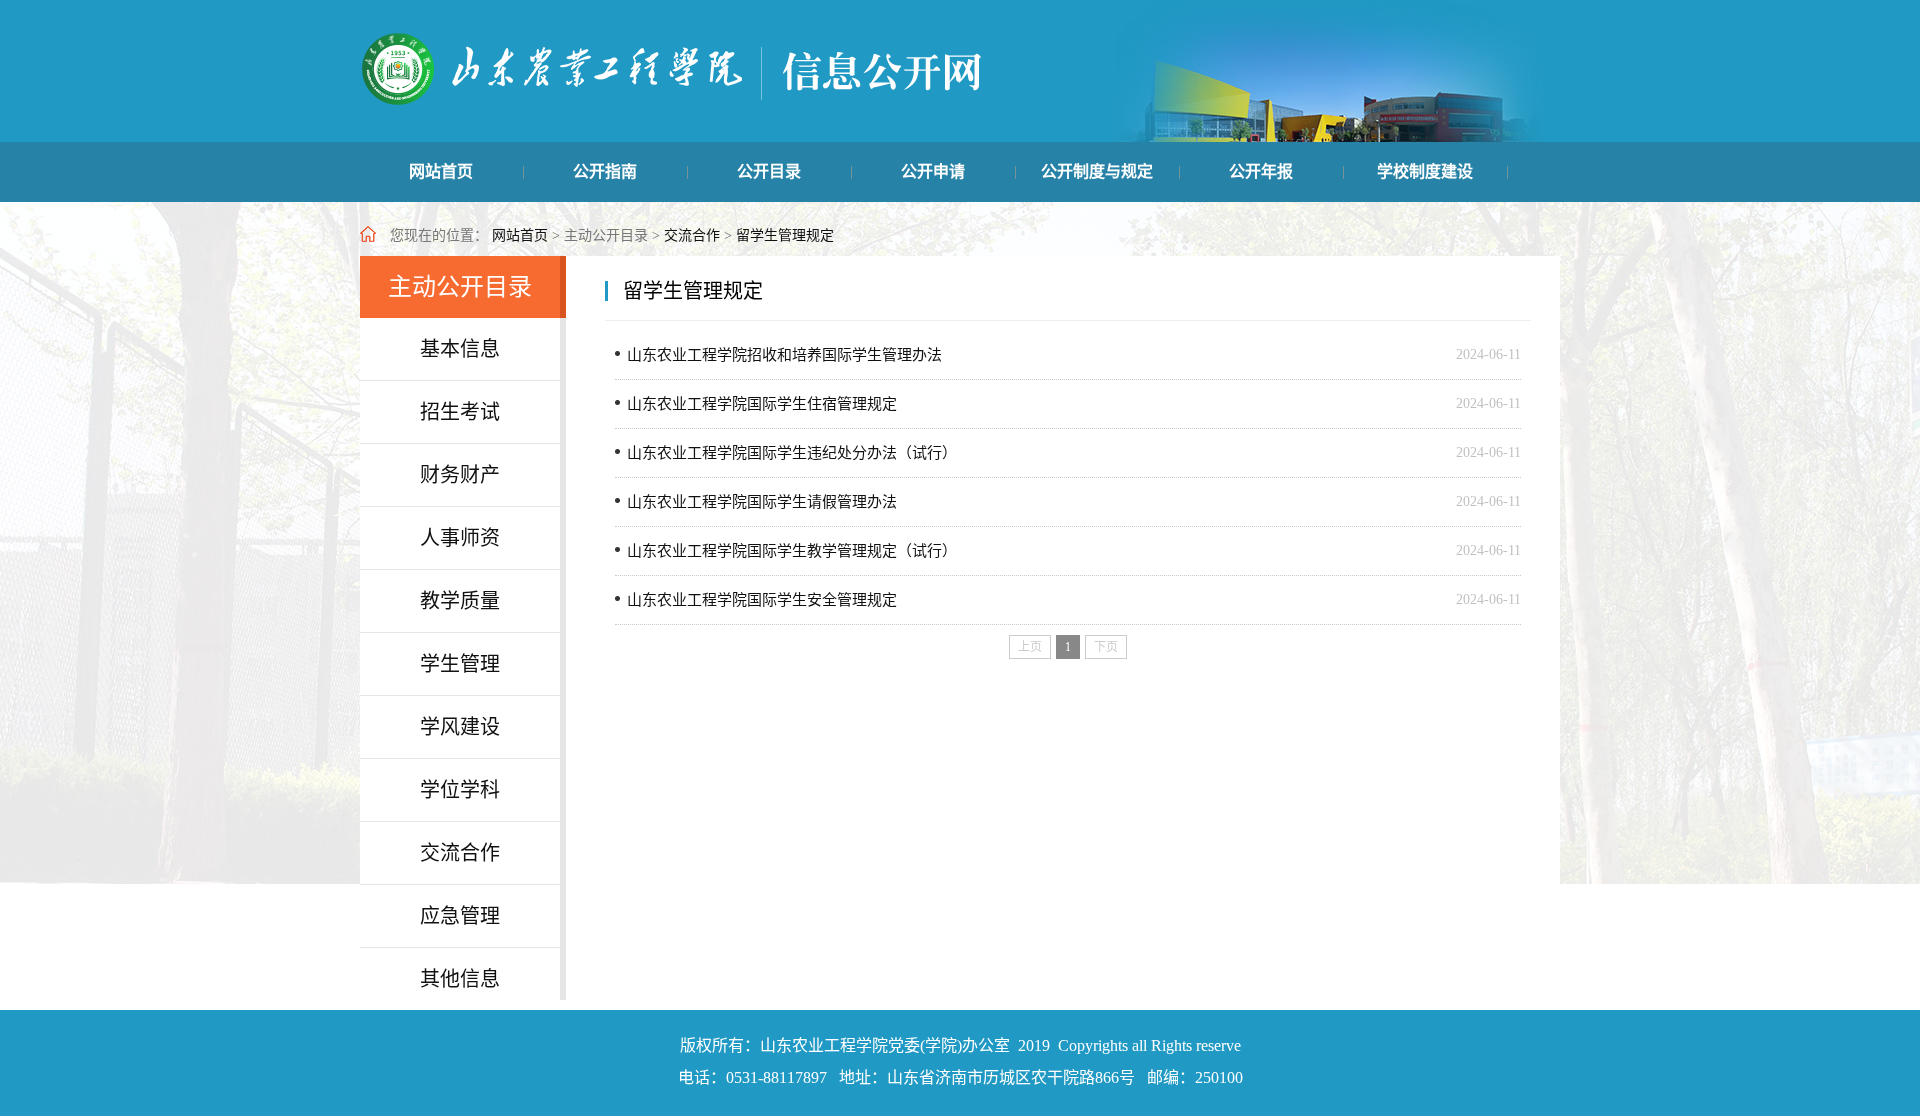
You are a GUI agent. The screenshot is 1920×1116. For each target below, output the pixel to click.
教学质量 (460, 601)
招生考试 (460, 412)
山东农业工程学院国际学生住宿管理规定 (762, 404)
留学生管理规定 (785, 235)
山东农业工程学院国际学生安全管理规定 (762, 600)
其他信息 (460, 979)
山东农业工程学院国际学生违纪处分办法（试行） (792, 453)
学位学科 (460, 790)
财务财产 (460, 475)
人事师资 (460, 538)
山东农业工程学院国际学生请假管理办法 (762, 502)
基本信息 (460, 349)
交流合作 (692, 235)
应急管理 (460, 916)
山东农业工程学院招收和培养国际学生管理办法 (784, 355)
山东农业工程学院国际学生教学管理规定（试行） (792, 551)
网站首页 (520, 235)
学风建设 (460, 727)
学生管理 (460, 664)
